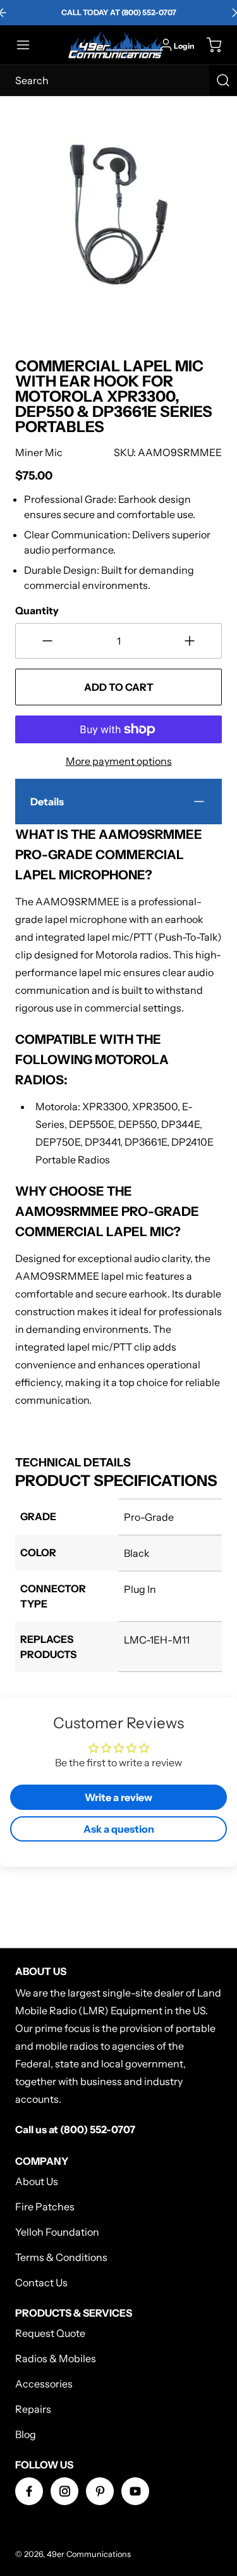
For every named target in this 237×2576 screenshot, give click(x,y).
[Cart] (208, 45)
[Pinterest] (100, 2491)
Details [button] (47, 802)
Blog (26, 2434)
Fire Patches (45, 2207)
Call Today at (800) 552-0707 (119, 12)
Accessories (44, 2384)
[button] (29, 45)
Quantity (37, 610)
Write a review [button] (118, 1797)
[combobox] (118, 80)
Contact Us (41, 2282)
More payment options (119, 761)
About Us (37, 2181)
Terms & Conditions (61, 2257)
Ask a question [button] (119, 1829)
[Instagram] (64, 2491)
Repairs (33, 2409)
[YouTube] (135, 2491)
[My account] (166, 45)
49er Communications (89, 2554)
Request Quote (50, 2333)
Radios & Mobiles (56, 2358)
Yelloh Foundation (57, 2232)
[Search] (223, 80)
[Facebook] (29, 2491)
